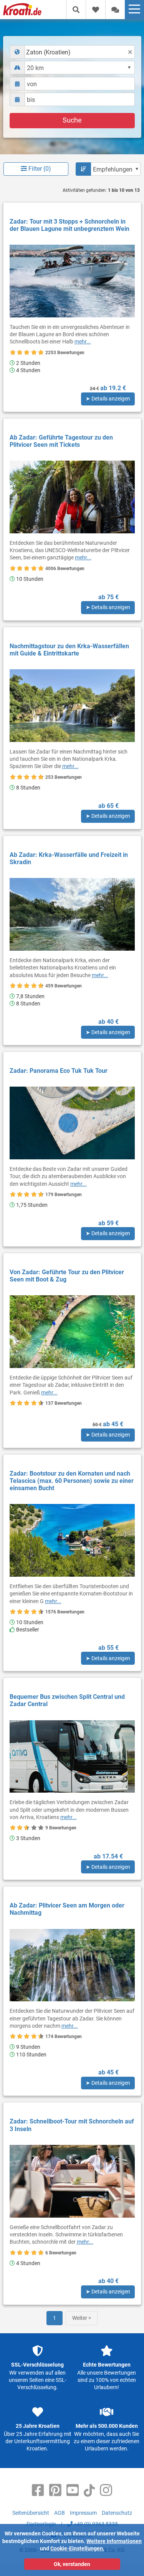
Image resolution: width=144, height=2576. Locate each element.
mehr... (83, 342)
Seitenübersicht (31, 2513)
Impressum (83, 2513)
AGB (60, 2513)
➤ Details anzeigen (108, 399)
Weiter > (82, 2318)
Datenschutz (117, 2513)
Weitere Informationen (114, 2541)
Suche (72, 120)
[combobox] (72, 52)
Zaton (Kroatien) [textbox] (48, 52)
